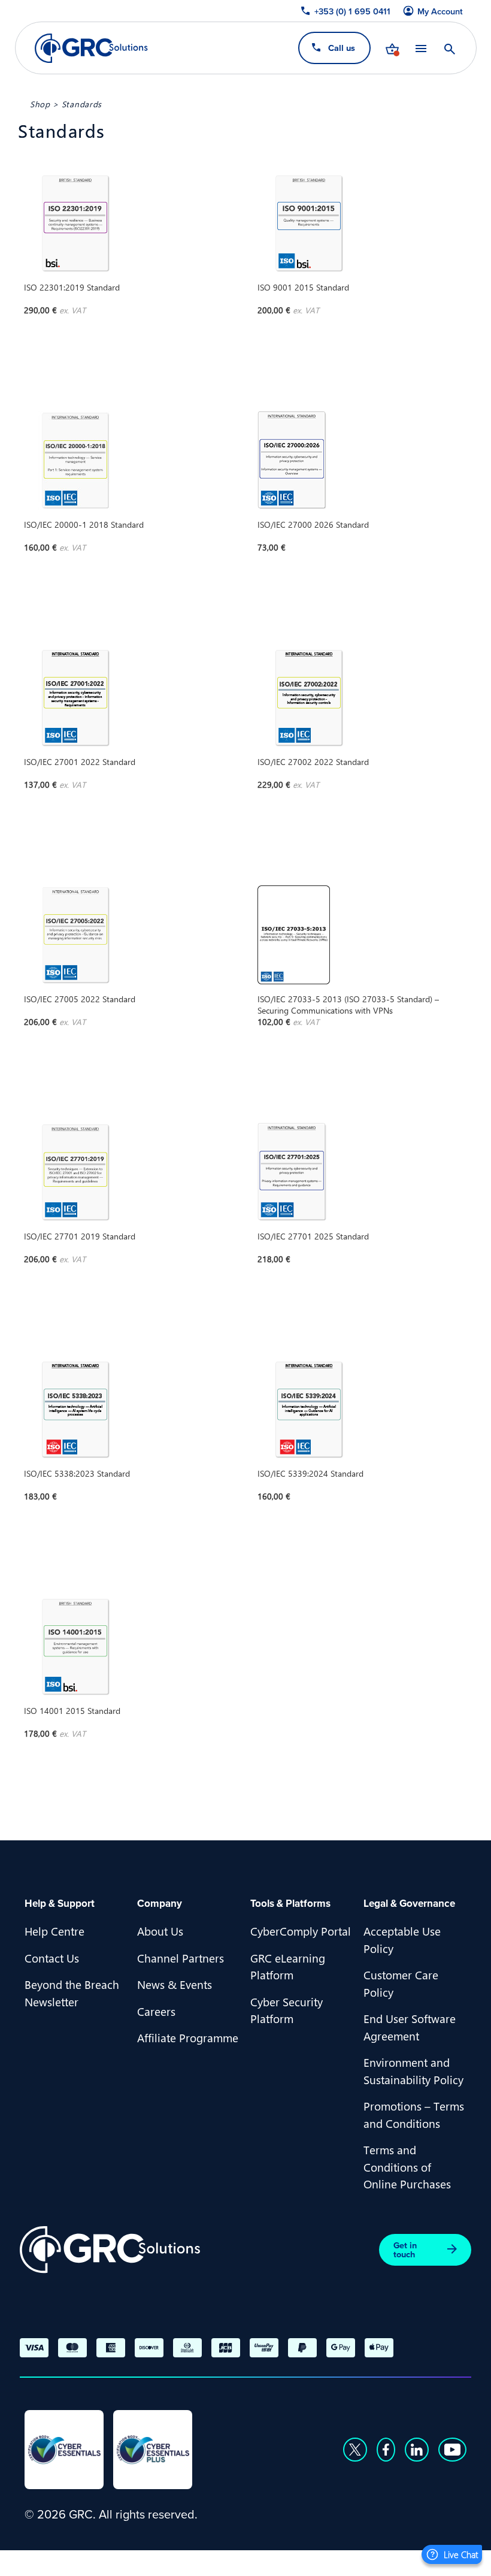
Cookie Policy (332, 2562)
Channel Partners (181, 1958)
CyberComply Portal (301, 1931)
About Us (160, 1931)
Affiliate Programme (188, 2037)
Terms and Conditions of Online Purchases (407, 2167)
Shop (40, 104)
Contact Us (52, 1958)
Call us (341, 48)
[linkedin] (417, 2450)
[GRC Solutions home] (110, 2250)
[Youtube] (453, 2450)
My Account (440, 11)
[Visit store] (392, 48)
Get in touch (405, 2250)
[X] (355, 2450)
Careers (156, 2011)
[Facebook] (386, 2450)
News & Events (175, 1984)
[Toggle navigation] (420, 48)
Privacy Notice (248, 2562)
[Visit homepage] (91, 48)
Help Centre (54, 1931)
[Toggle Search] (449, 48)
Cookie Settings (419, 2562)
